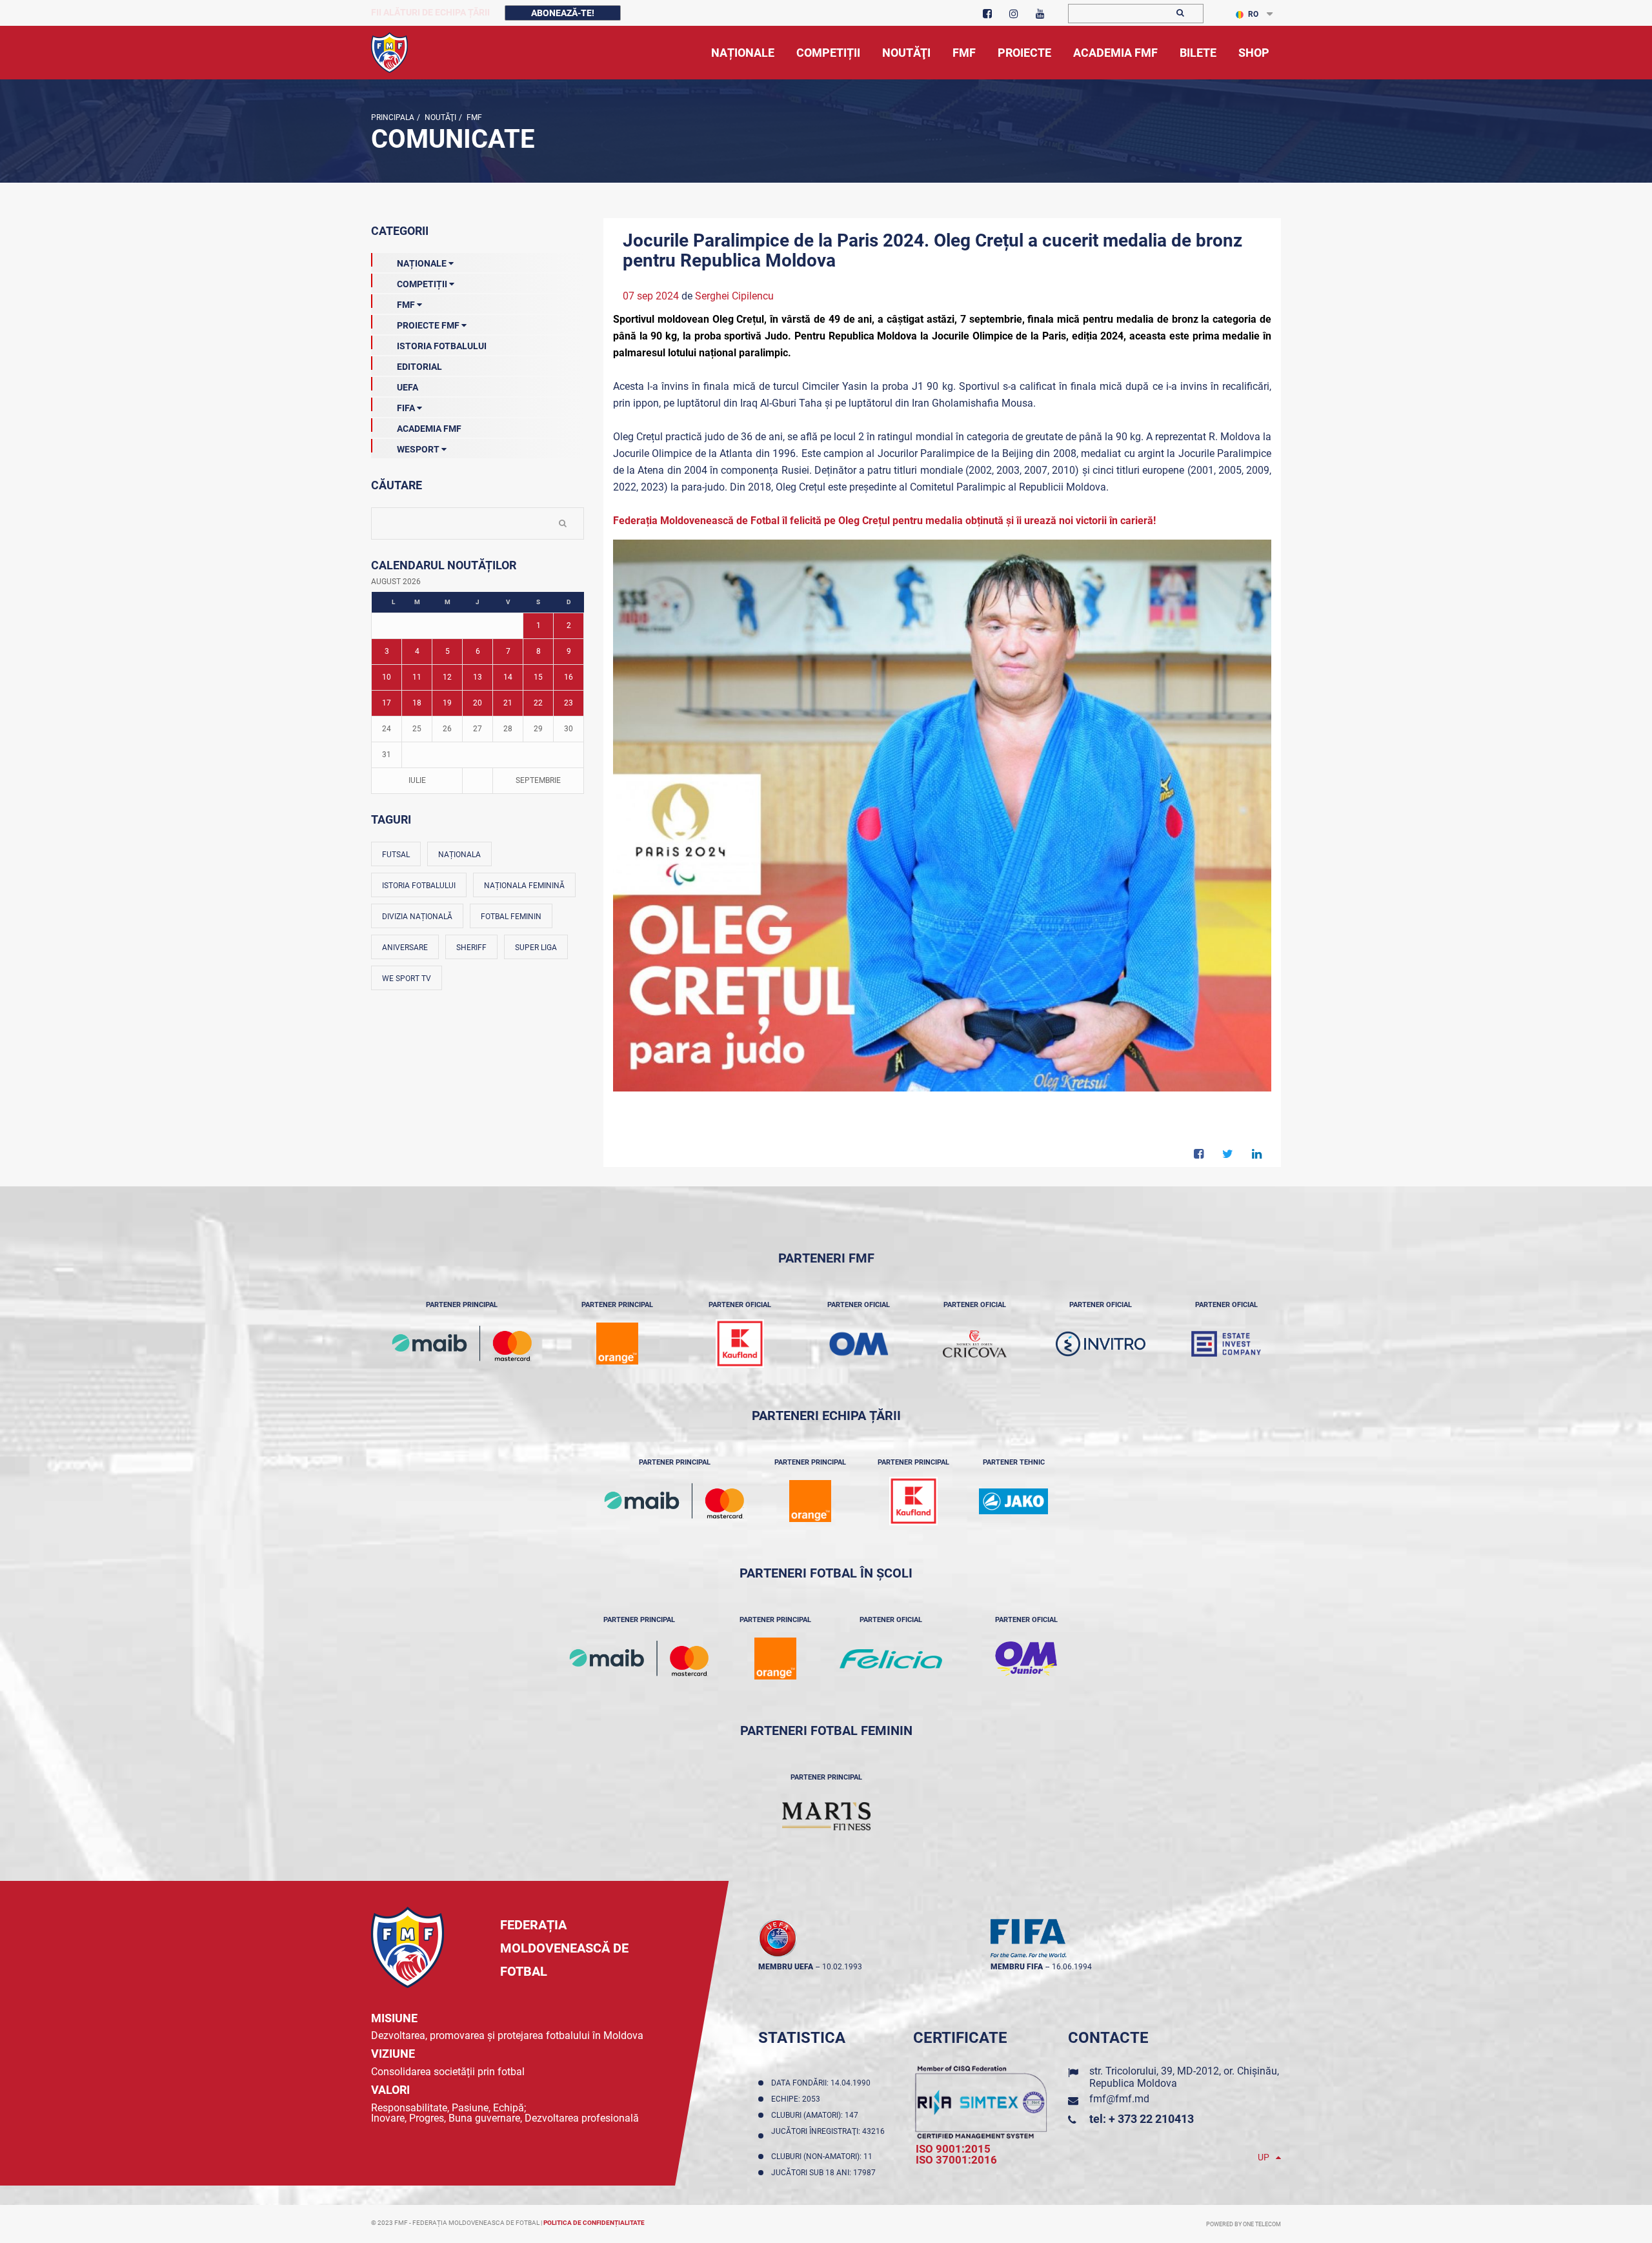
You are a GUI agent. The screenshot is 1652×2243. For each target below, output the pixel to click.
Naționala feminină (524, 886)
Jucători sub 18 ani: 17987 (825, 2173)
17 (387, 703)
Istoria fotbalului (419, 886)
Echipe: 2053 (798, 2099)
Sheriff (471, 948)
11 (417, 677)
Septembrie (538, 780)
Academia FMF (429, 429)
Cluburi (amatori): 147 (817, 2115)
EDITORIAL (419, 367)
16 (569, 677)
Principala (393, 117)
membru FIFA (1017, 1967)
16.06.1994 (1072, 1967)
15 (538, 677)
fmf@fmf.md (1119, 2099)
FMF (473, 117)
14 (508, 677)
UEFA (408, 387)
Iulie (417, 780)
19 (447, 703)
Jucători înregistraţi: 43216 (828, 2136)
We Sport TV (407, 979)
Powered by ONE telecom (1244, 2224)
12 (447, 677)
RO (1253, 14)
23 (569, 703)
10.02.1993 (842, 1967)
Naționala (459, 855)
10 (387, 677)
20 (478, 703)
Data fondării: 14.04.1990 (823, 2083)
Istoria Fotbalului (442, 346)
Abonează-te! (563, 13)
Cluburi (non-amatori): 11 (824, 2157)
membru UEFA (786, 1967)
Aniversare (405, 948)
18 (417, 703)
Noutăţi (439, 117)
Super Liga (536, 948)
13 (478, 677)
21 (508, 703)
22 (538, 703)
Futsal (396, 855)
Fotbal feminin (511, 917)
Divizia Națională (417, 917)
